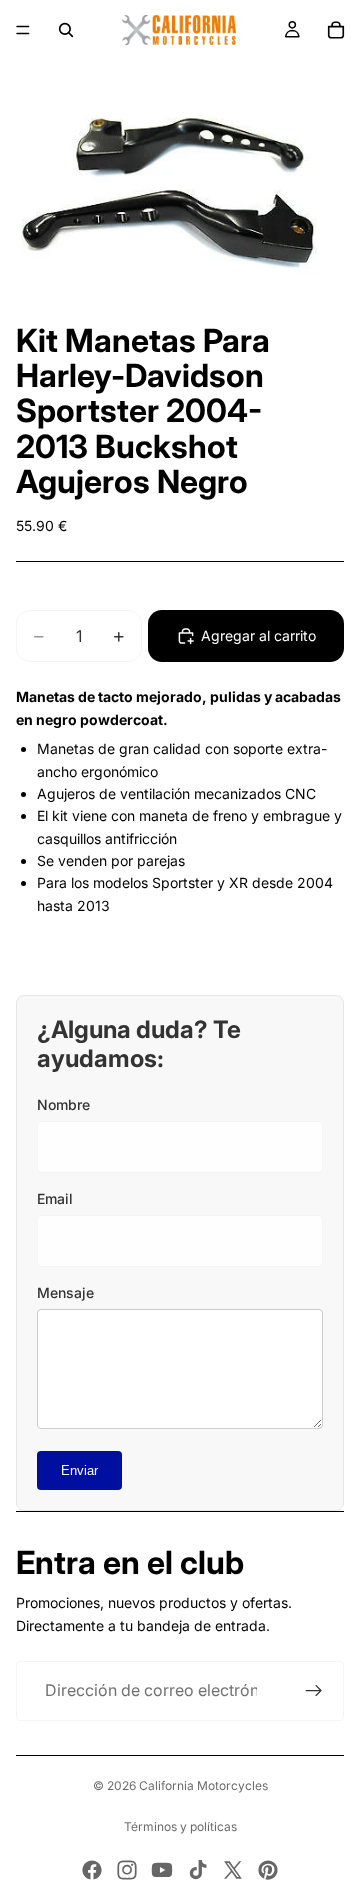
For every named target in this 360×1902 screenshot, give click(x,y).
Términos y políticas (180, 1826)
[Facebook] (92, 1870)
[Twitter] (233, 1870)
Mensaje (65, 1292)
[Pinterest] (268, 1870)
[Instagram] (127, 1870)
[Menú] (23, 30)
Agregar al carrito (258, 635)
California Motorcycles (203, 1785)
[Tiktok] (198, 1870)
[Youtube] (162, 1870)
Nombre (63, 1104)
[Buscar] (66, 30)
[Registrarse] (314, 1691)
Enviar (79, 1470)
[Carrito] (336, 30)
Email (55, 1198)
